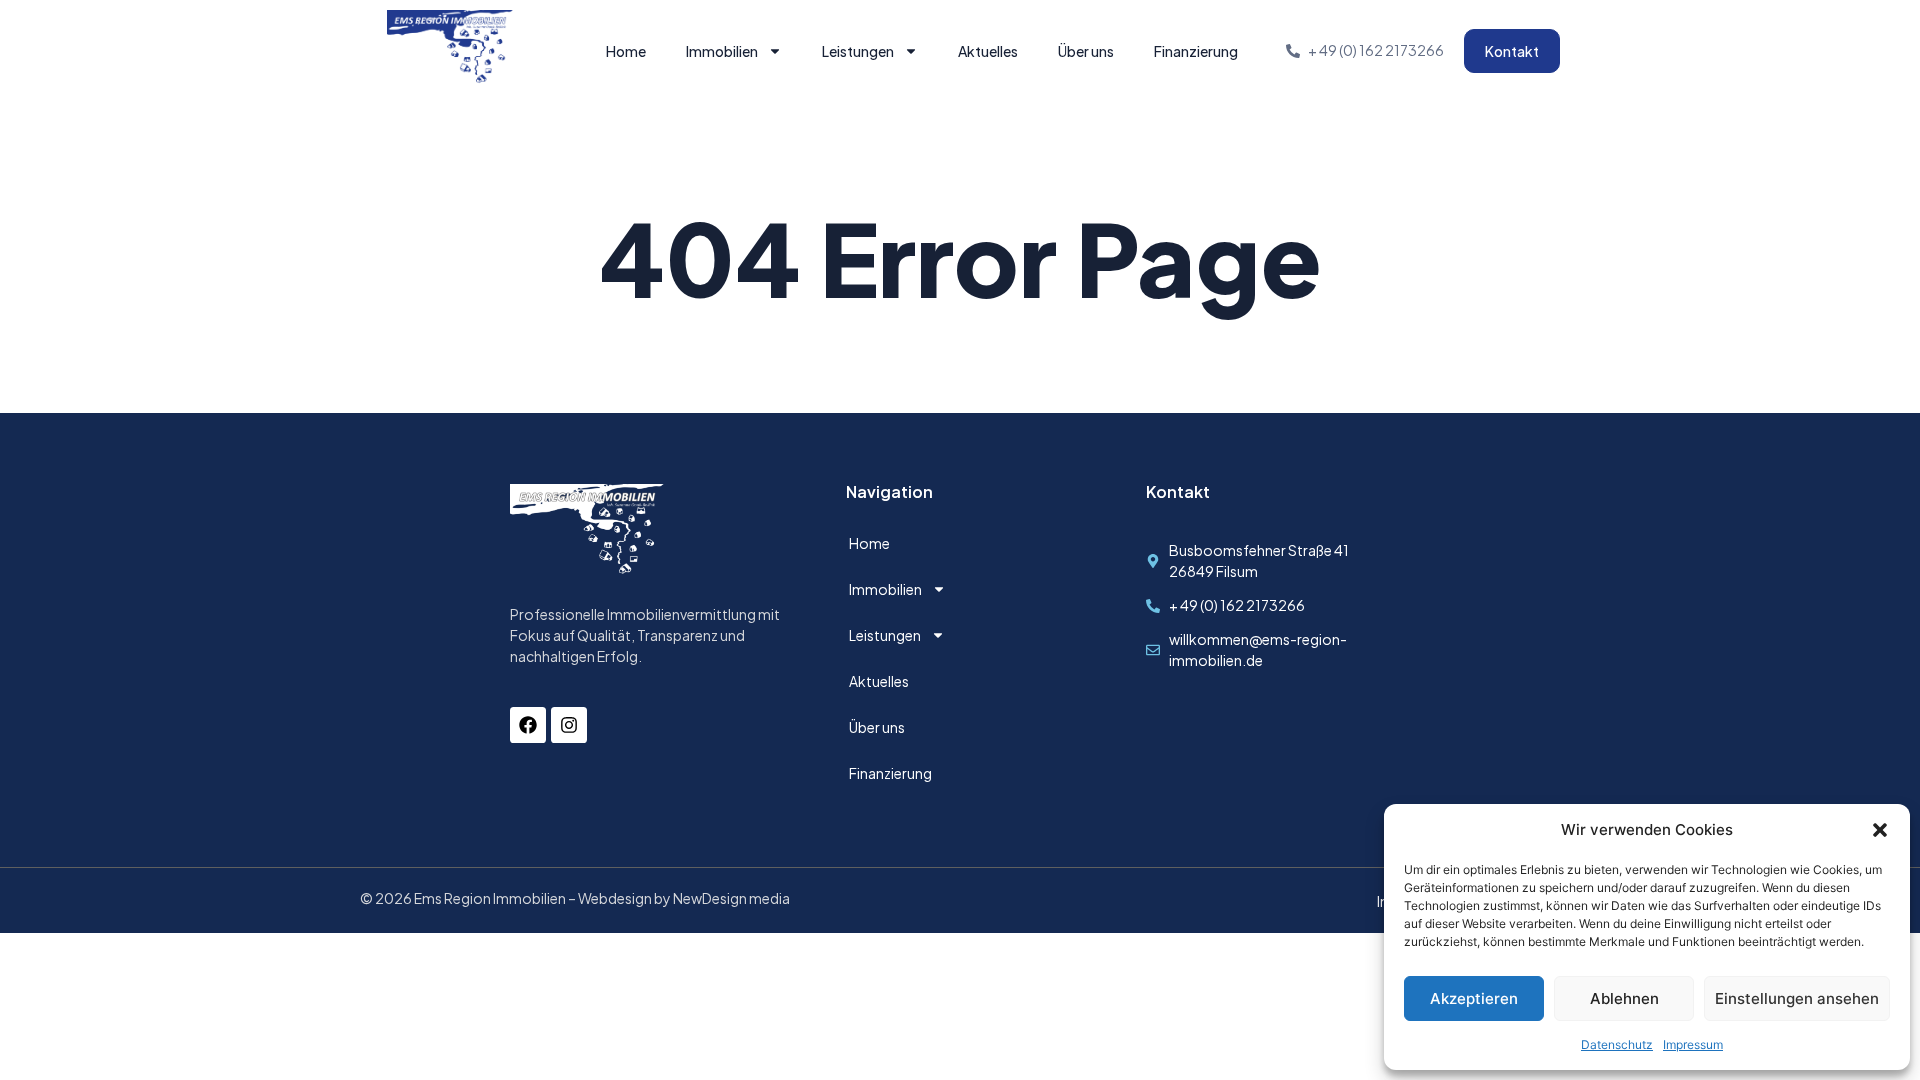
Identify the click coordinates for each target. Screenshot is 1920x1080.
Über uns (1086, 51)
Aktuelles (988, 51)
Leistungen (858, 51)
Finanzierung (1196, 51)
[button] (1880, 830)
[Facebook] (528, 725)
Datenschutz (1617, 1044)
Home (626, 51)
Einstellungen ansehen (1797, 998)
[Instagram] (569, 725)
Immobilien (722, 51)
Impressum (1693, 1044)
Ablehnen (1624, 998)
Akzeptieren (1474, 998)
